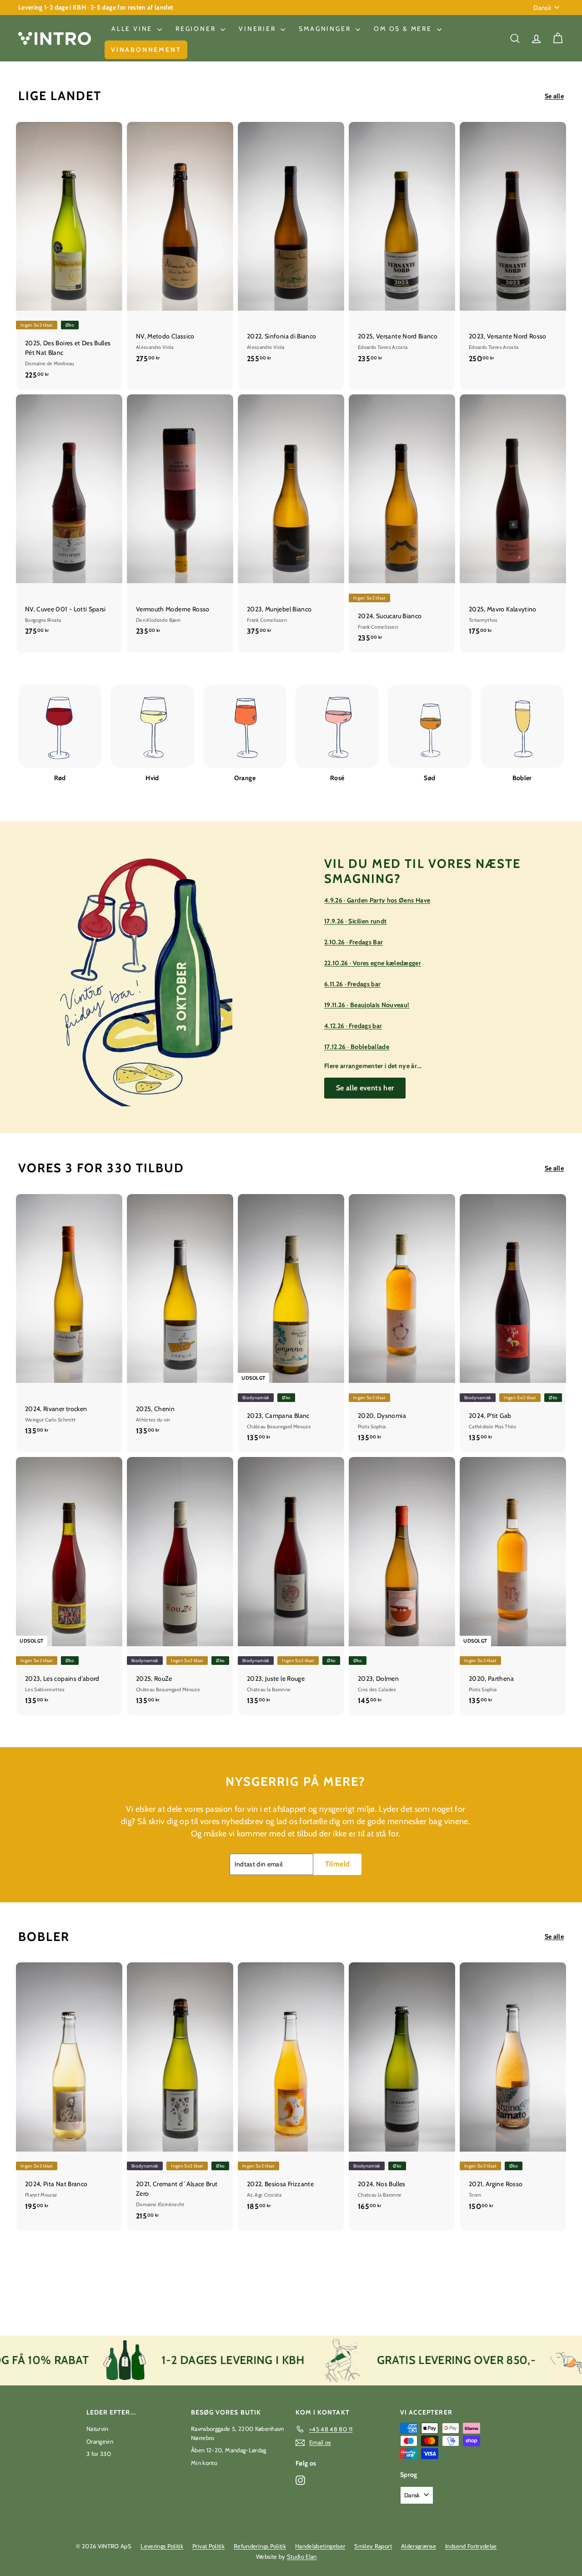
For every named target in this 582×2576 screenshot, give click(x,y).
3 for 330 (99, 2454)
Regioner (197, 29)
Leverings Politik (162, 2546)
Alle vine (133, 29)
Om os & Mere (404, 29)
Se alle (554, 96)
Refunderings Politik (260, 2546)
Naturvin (98, 2429)
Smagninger (326, 29)
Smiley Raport (373, 2546)
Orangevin (100, 2441)
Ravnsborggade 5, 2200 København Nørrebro (238, 2433)
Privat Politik (208, 2546)
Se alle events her (365, 1088)
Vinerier (258, 29)
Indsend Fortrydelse (471, 2546)
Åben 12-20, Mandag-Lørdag (229, 2450)
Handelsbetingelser (320, 2546)
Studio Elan (302, 2556)
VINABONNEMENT (146, 50)
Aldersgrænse (419, 2546)
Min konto (204, 2463)
